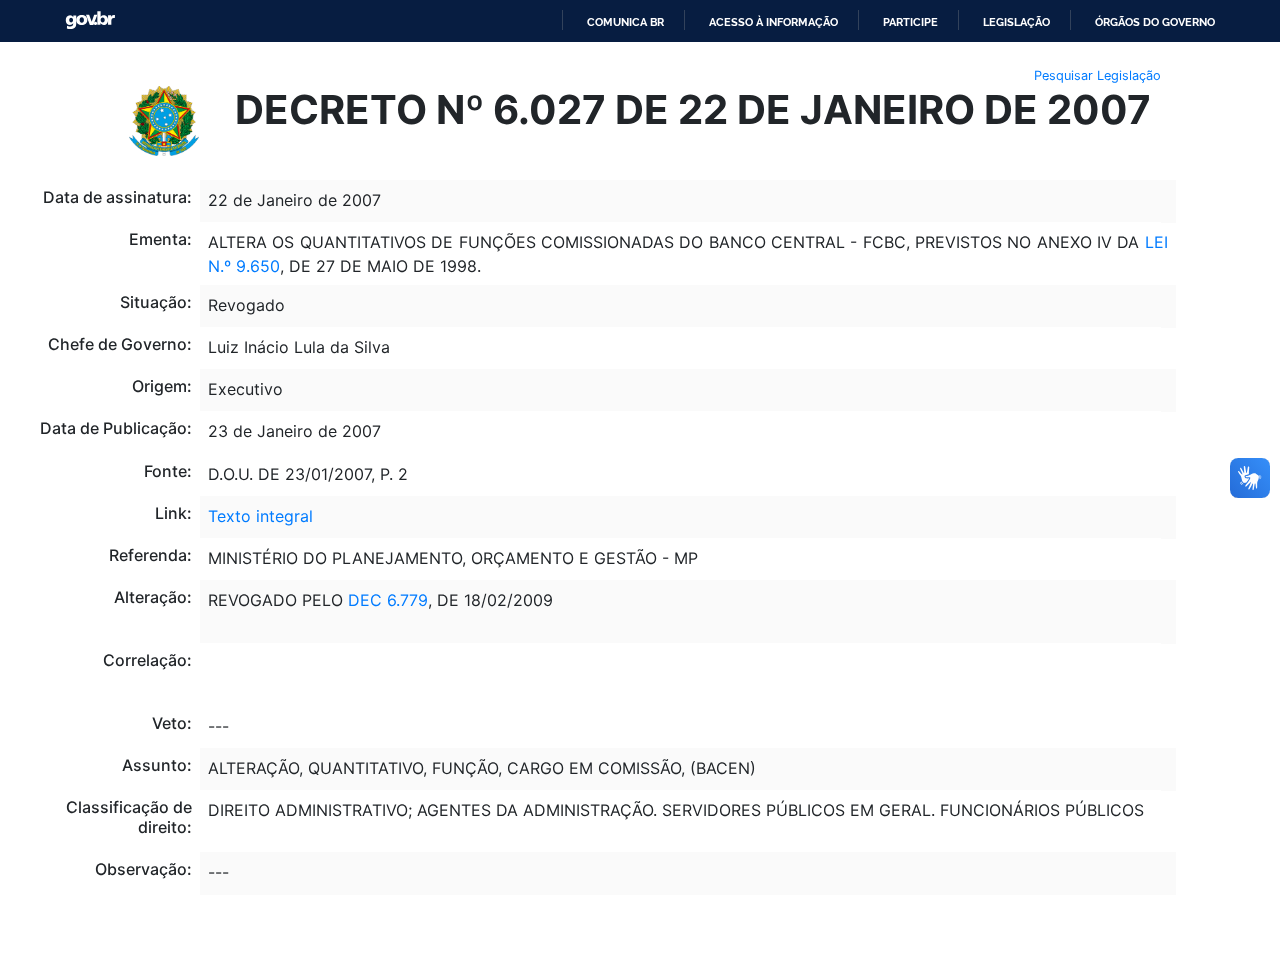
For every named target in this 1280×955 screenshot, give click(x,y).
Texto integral (260, 516)
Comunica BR (625, 22)
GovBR (90, 20)
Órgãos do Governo (1155, 22)
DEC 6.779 (388, 600)
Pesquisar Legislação (1097, 75)
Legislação (1016, 22)
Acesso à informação (773, 22)
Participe (910, 22)
